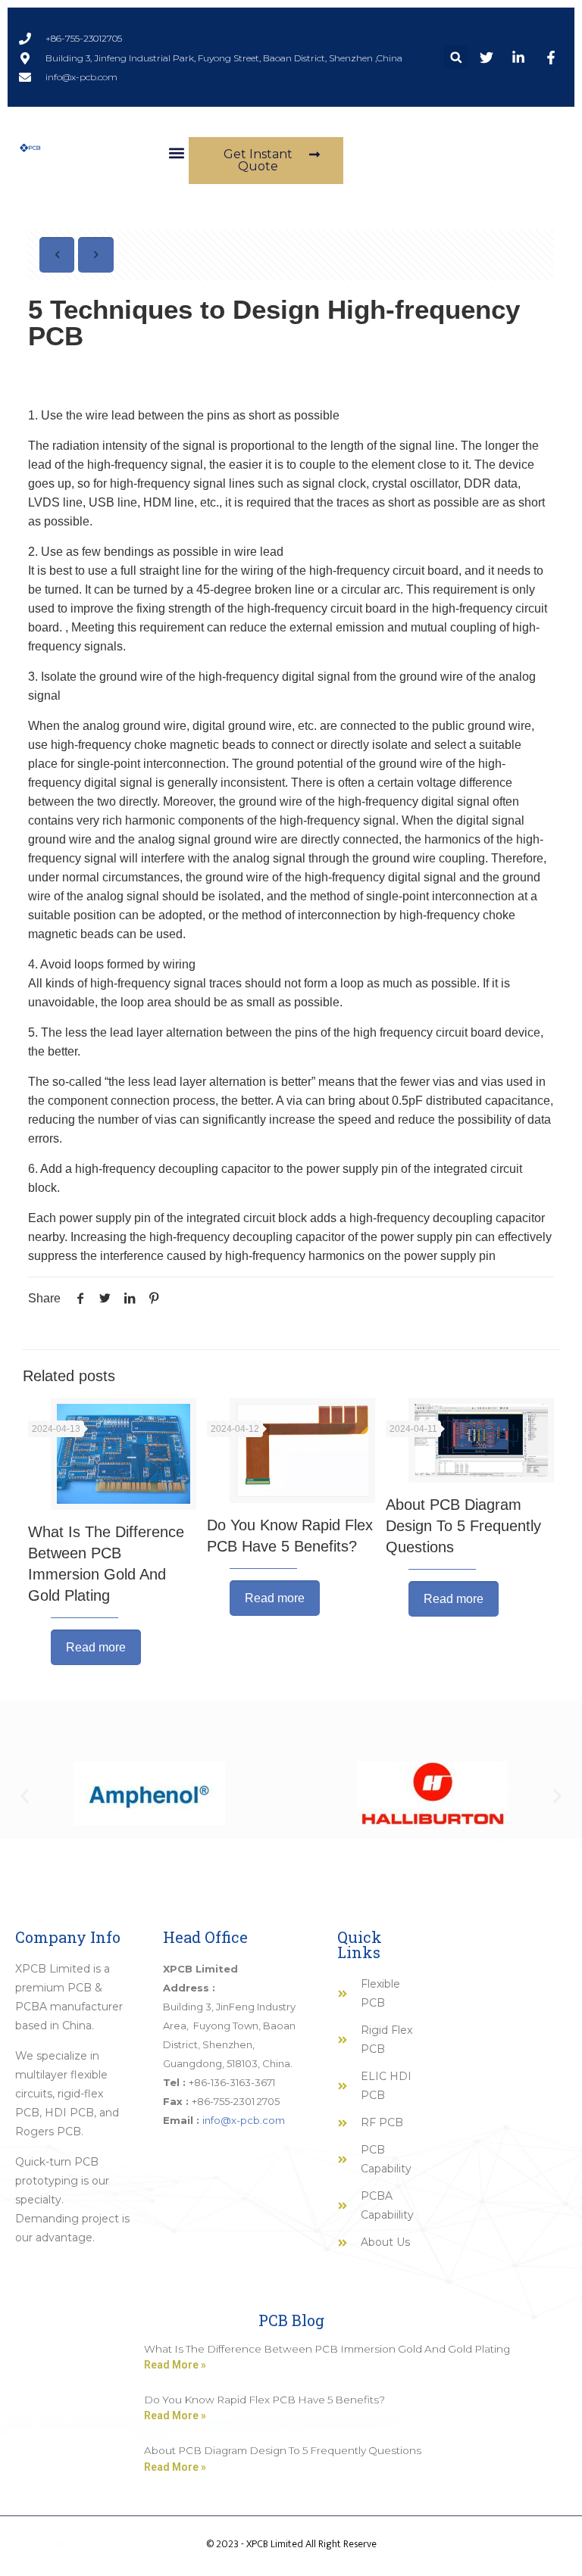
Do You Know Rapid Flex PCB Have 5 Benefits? (264, 2400)
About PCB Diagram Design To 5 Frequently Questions (463, 1526)
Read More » (175, 2365)
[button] (456, 57)
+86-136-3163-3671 (232, 2082)
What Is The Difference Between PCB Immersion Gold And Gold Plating (327, 2349)
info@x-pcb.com (244, 2120)
